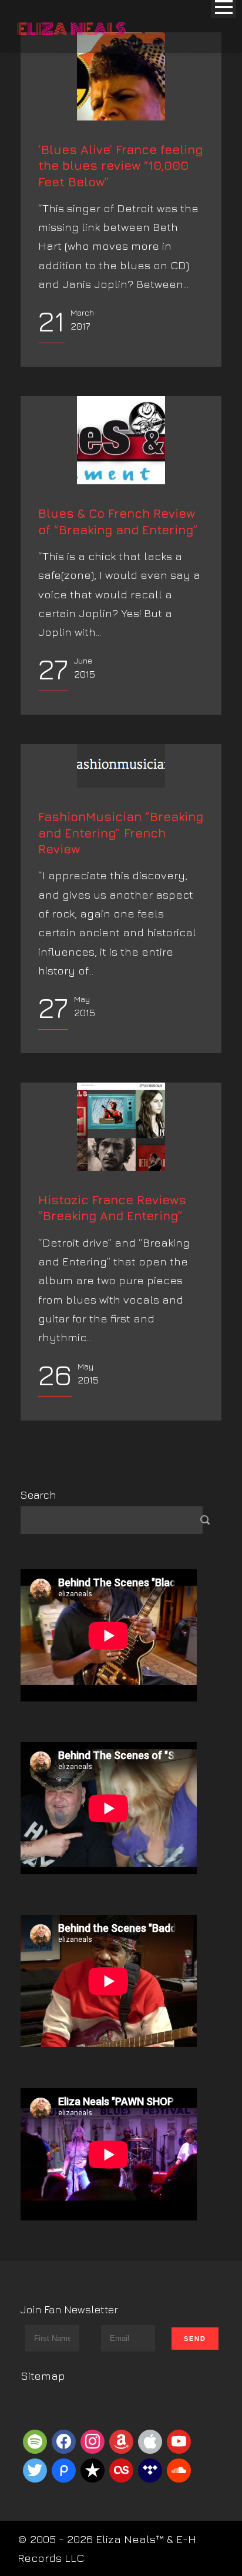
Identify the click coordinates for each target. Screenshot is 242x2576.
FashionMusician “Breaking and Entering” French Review (121, 833)
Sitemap (43, 2376)
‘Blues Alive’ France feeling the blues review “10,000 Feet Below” (120, 166)
